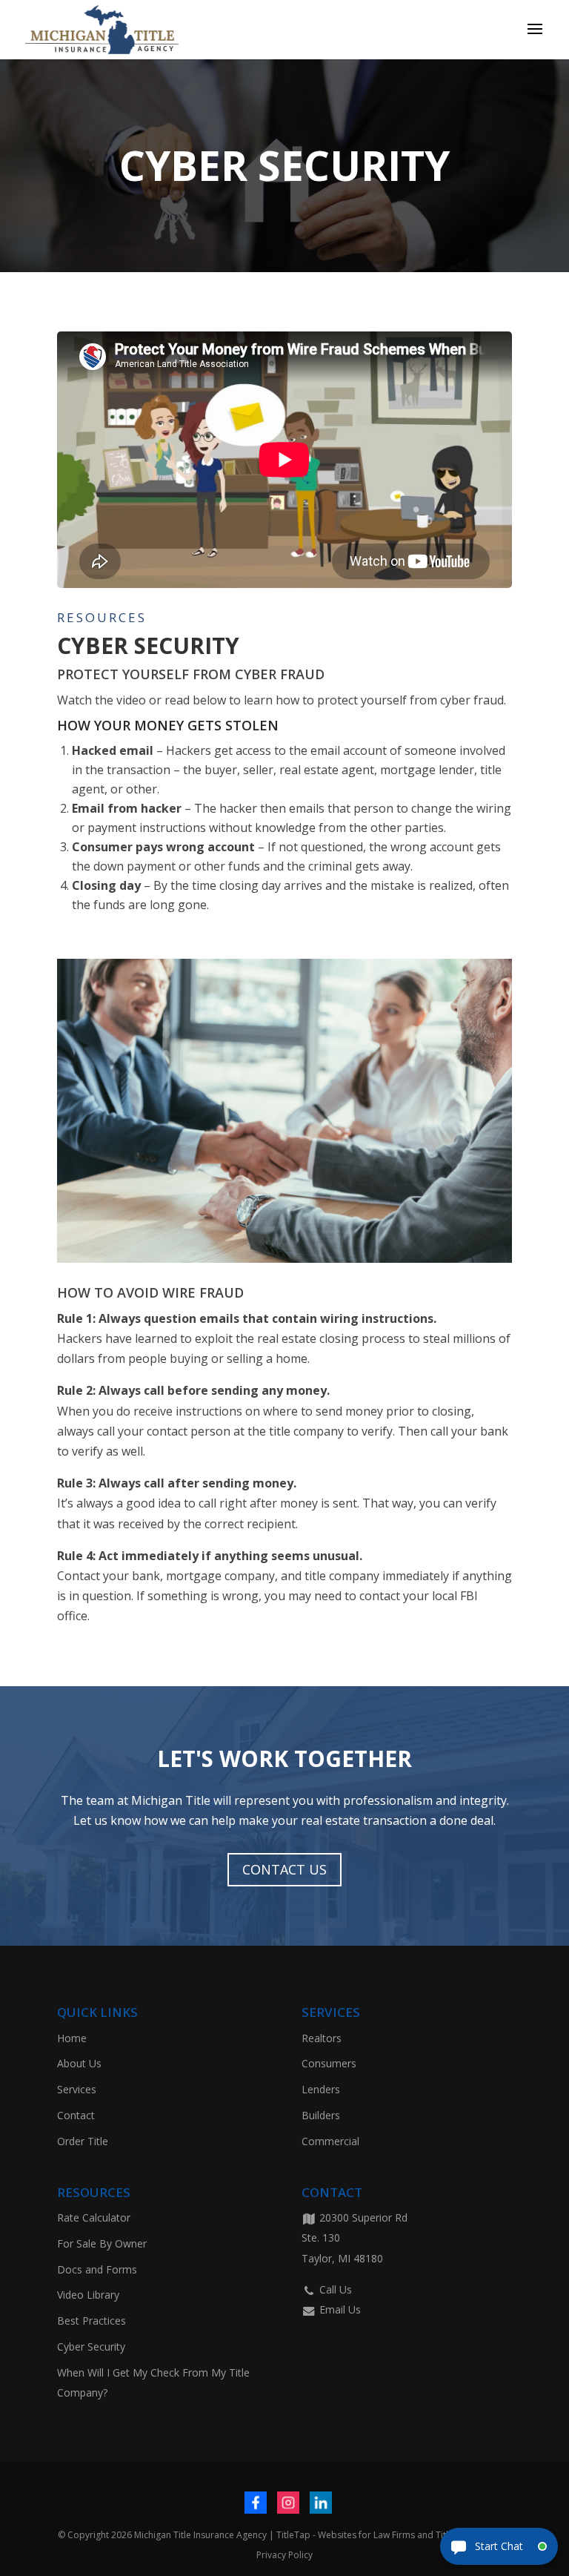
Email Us (339, 2309)
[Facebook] (256, 2503)
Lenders (321, 2089)
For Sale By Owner (102, 2243)
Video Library (88, 2295)
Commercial (330, 2141)
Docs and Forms (97, 2269)
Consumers (329, 2063)
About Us (79, 2063)
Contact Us (284, 1869)
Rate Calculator (94, 2217)
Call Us (334, 2289)
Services (77, 2089)
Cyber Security (91, 2347)
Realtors (322, 2038)
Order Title (83, 2141)
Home (72, 2038)
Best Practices (91, 2321)
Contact (76, 2115)
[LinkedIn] (321, 2503)
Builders (321, 2115)
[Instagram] (288, 2503)
